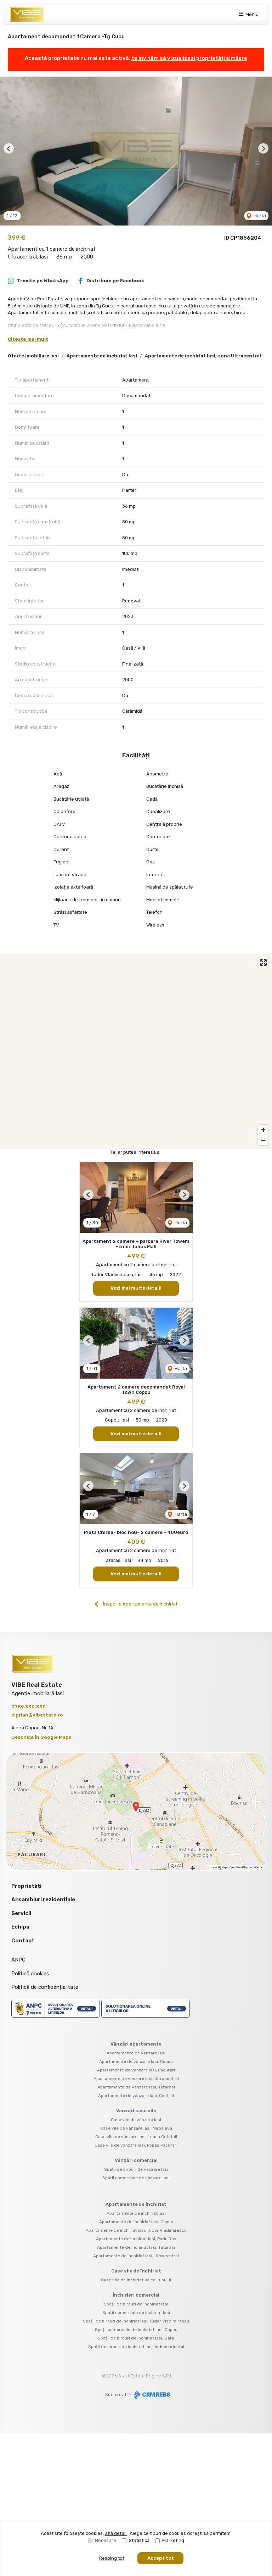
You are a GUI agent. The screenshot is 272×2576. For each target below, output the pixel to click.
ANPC (18, 1960)
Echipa (20, 1927)
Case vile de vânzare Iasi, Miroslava (136, 2128)
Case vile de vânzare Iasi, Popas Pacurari (136, 2145)
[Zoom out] (263, 1140)
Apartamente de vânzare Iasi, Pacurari (136, 2070)
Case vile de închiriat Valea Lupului (136, 2280)
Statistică (139, 2540)
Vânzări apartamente (136, 2044)
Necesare (106, 2540)
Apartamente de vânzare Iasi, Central (136, 2096)
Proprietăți (26, 1886)
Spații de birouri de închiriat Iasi (136, 2304)
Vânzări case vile (136, 2111)
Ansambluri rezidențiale (43, 1899)
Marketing (173, 2540)
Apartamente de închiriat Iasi (102, 356)
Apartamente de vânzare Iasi (136, 2053)
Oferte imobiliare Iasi (33, 356)
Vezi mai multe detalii (136, 1288)
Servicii (21, 1913)
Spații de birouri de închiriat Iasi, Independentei (136, 2347)
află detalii (116, 2533)
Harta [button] (259, 216)
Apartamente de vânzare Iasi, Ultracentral (136, 2079)
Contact (23, 1941)
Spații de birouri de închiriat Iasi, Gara (136, 2338)
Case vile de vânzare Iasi (136, 2120)
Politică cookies (30, 1974)
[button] (9, 148)
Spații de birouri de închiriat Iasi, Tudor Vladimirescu (136, 2321)
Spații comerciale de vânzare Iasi (136, 2178)
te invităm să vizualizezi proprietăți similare (189, 58)
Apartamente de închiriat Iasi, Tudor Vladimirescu (136, 2230)
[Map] (136, 1051)
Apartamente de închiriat (136, 2204)
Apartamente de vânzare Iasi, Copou (136, 2062)
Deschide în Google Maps (41, 1737)
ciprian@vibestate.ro (37, 1715)
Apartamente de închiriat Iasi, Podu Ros (136, 2239)
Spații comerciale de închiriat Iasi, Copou (136, 2330)
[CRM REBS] (151, 2395)
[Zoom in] (263, 1130)
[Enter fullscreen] (263, 962)
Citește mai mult (28, 339)
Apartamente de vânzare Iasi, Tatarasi (136, 2087)
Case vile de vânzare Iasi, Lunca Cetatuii (136, 2137)
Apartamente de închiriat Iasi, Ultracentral (136, 2256)
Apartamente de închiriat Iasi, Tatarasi (136, 2247)
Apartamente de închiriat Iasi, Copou (136, 2222)
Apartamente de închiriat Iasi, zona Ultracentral (203, 356)
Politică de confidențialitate (45, 1987)
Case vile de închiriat (136, 2271)
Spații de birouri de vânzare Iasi (136, 2169)
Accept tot (161, 2558)
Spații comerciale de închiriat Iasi (136, 2313)
